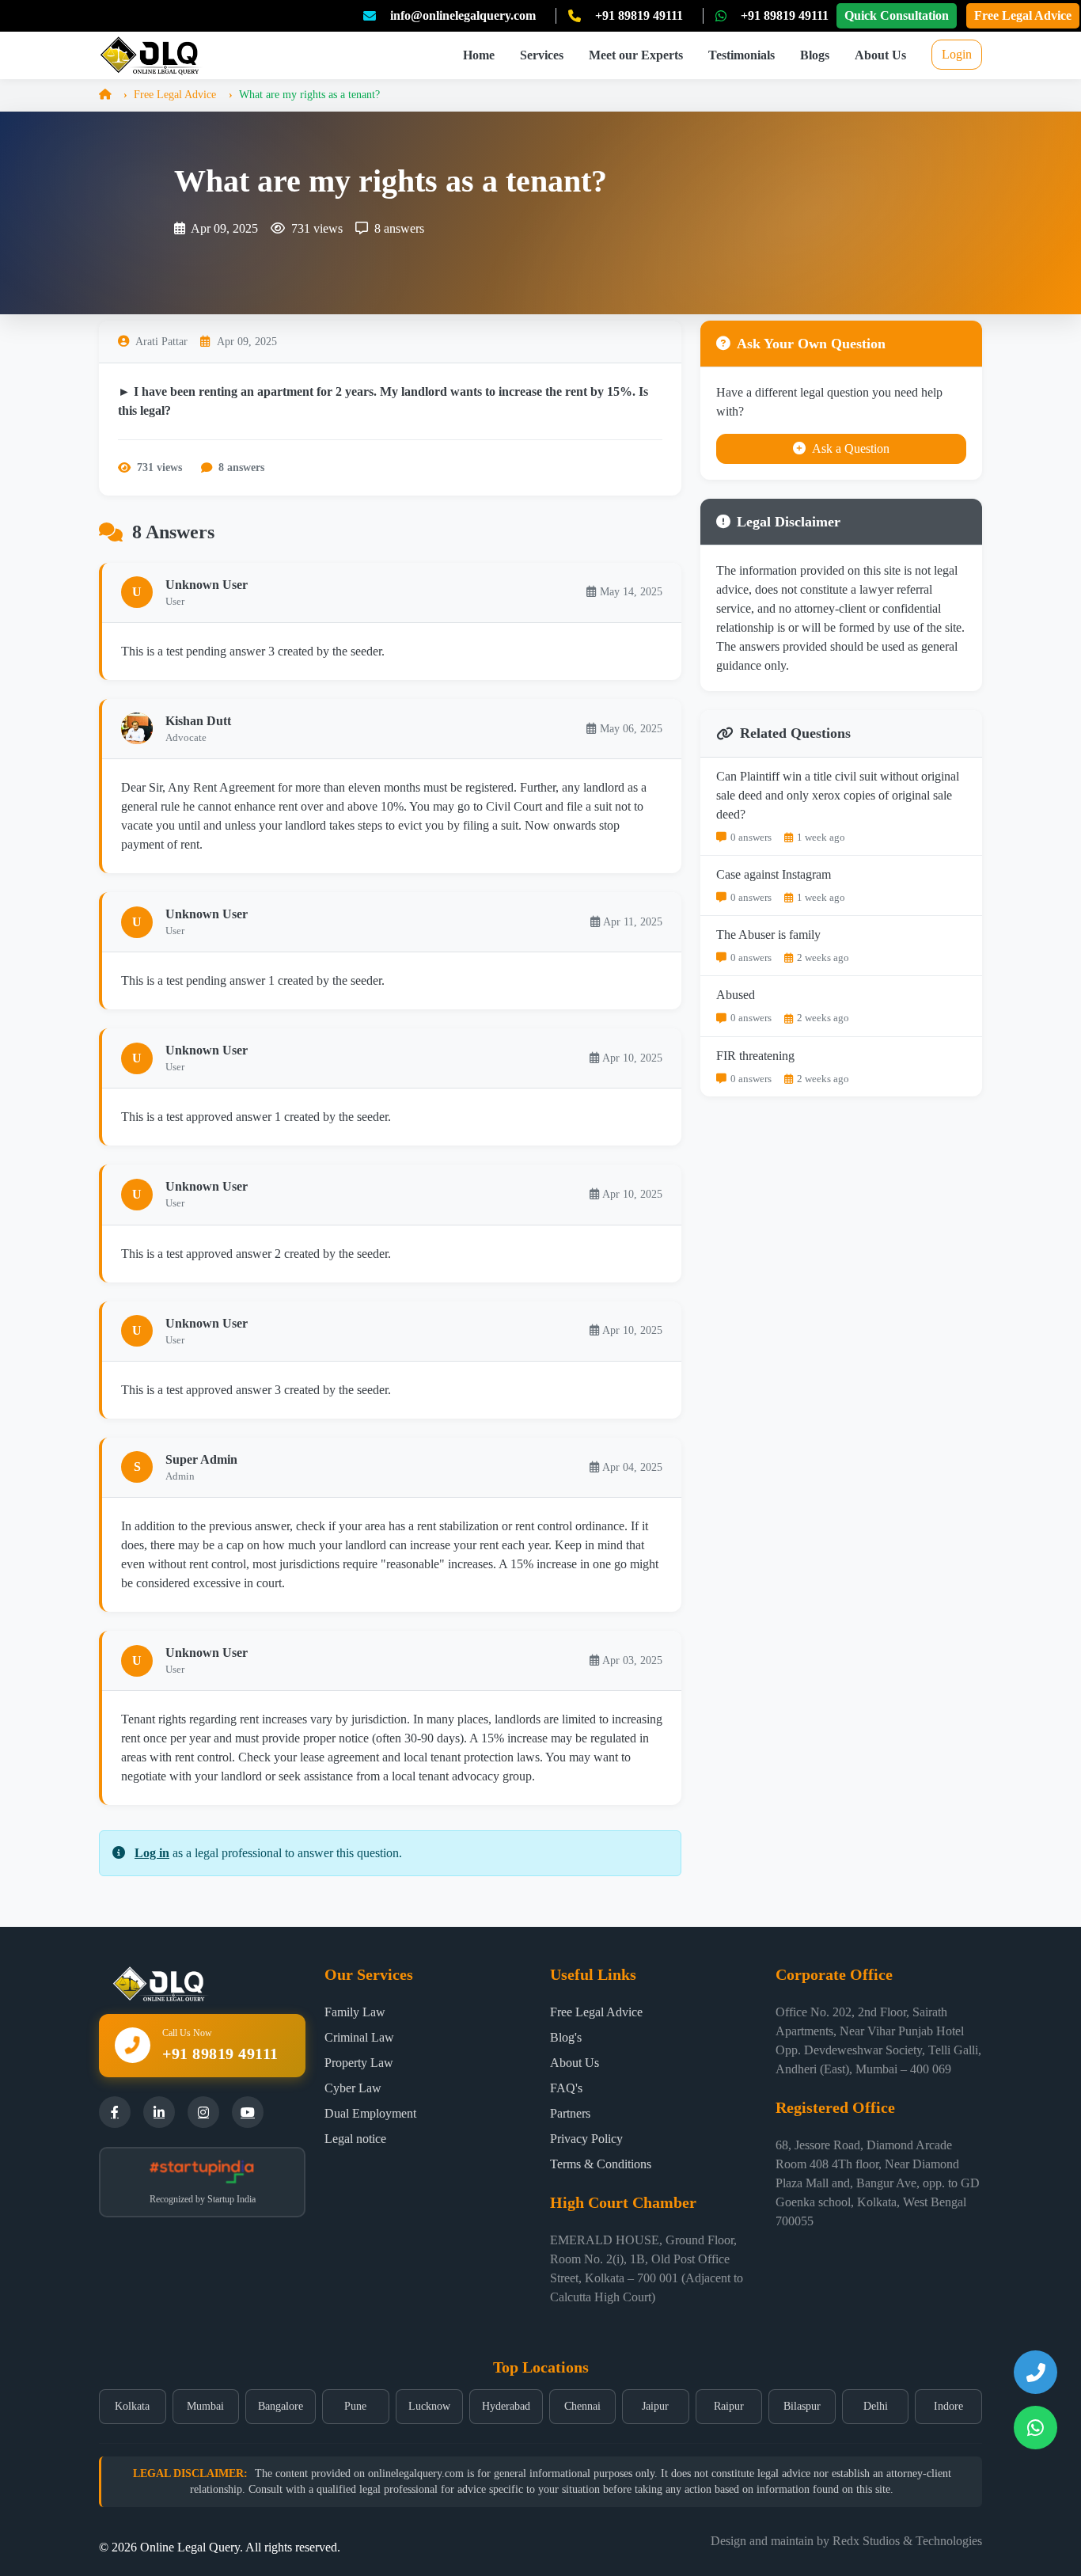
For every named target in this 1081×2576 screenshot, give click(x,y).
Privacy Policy (586, 2139)
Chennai (582, 2406)
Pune (355, 2406)
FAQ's (566, 2088)
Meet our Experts (636, 55)
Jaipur (655, 2406)
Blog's (566, 2037)
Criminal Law (359, 2037)
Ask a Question (851, 448)
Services (542, 55)
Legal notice (355, 2139)
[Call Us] (1035, 2372)
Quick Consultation (897, 15)
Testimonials (742, 55)
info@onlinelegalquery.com (463, 15)
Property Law (359, 2063)
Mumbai (205, 2406)
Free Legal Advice (1023, 15)
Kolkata (132, 2406)
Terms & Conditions (601, 2164)
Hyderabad (506, 2406)
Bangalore (281, 2406)
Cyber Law (353, 2088)
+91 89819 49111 (639, 15)
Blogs (815, 55)
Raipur (729, 2406)
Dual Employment (370, 2113)
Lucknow (429, 2406)
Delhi (876, 2406)
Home (479, 55)
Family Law (355, 2012)
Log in (152, 1853)
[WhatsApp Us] (1035, 2428)
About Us (880, 55)
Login (957, 54)
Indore (948, 2406)
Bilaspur (802, 2406)
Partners (570, 2113)
